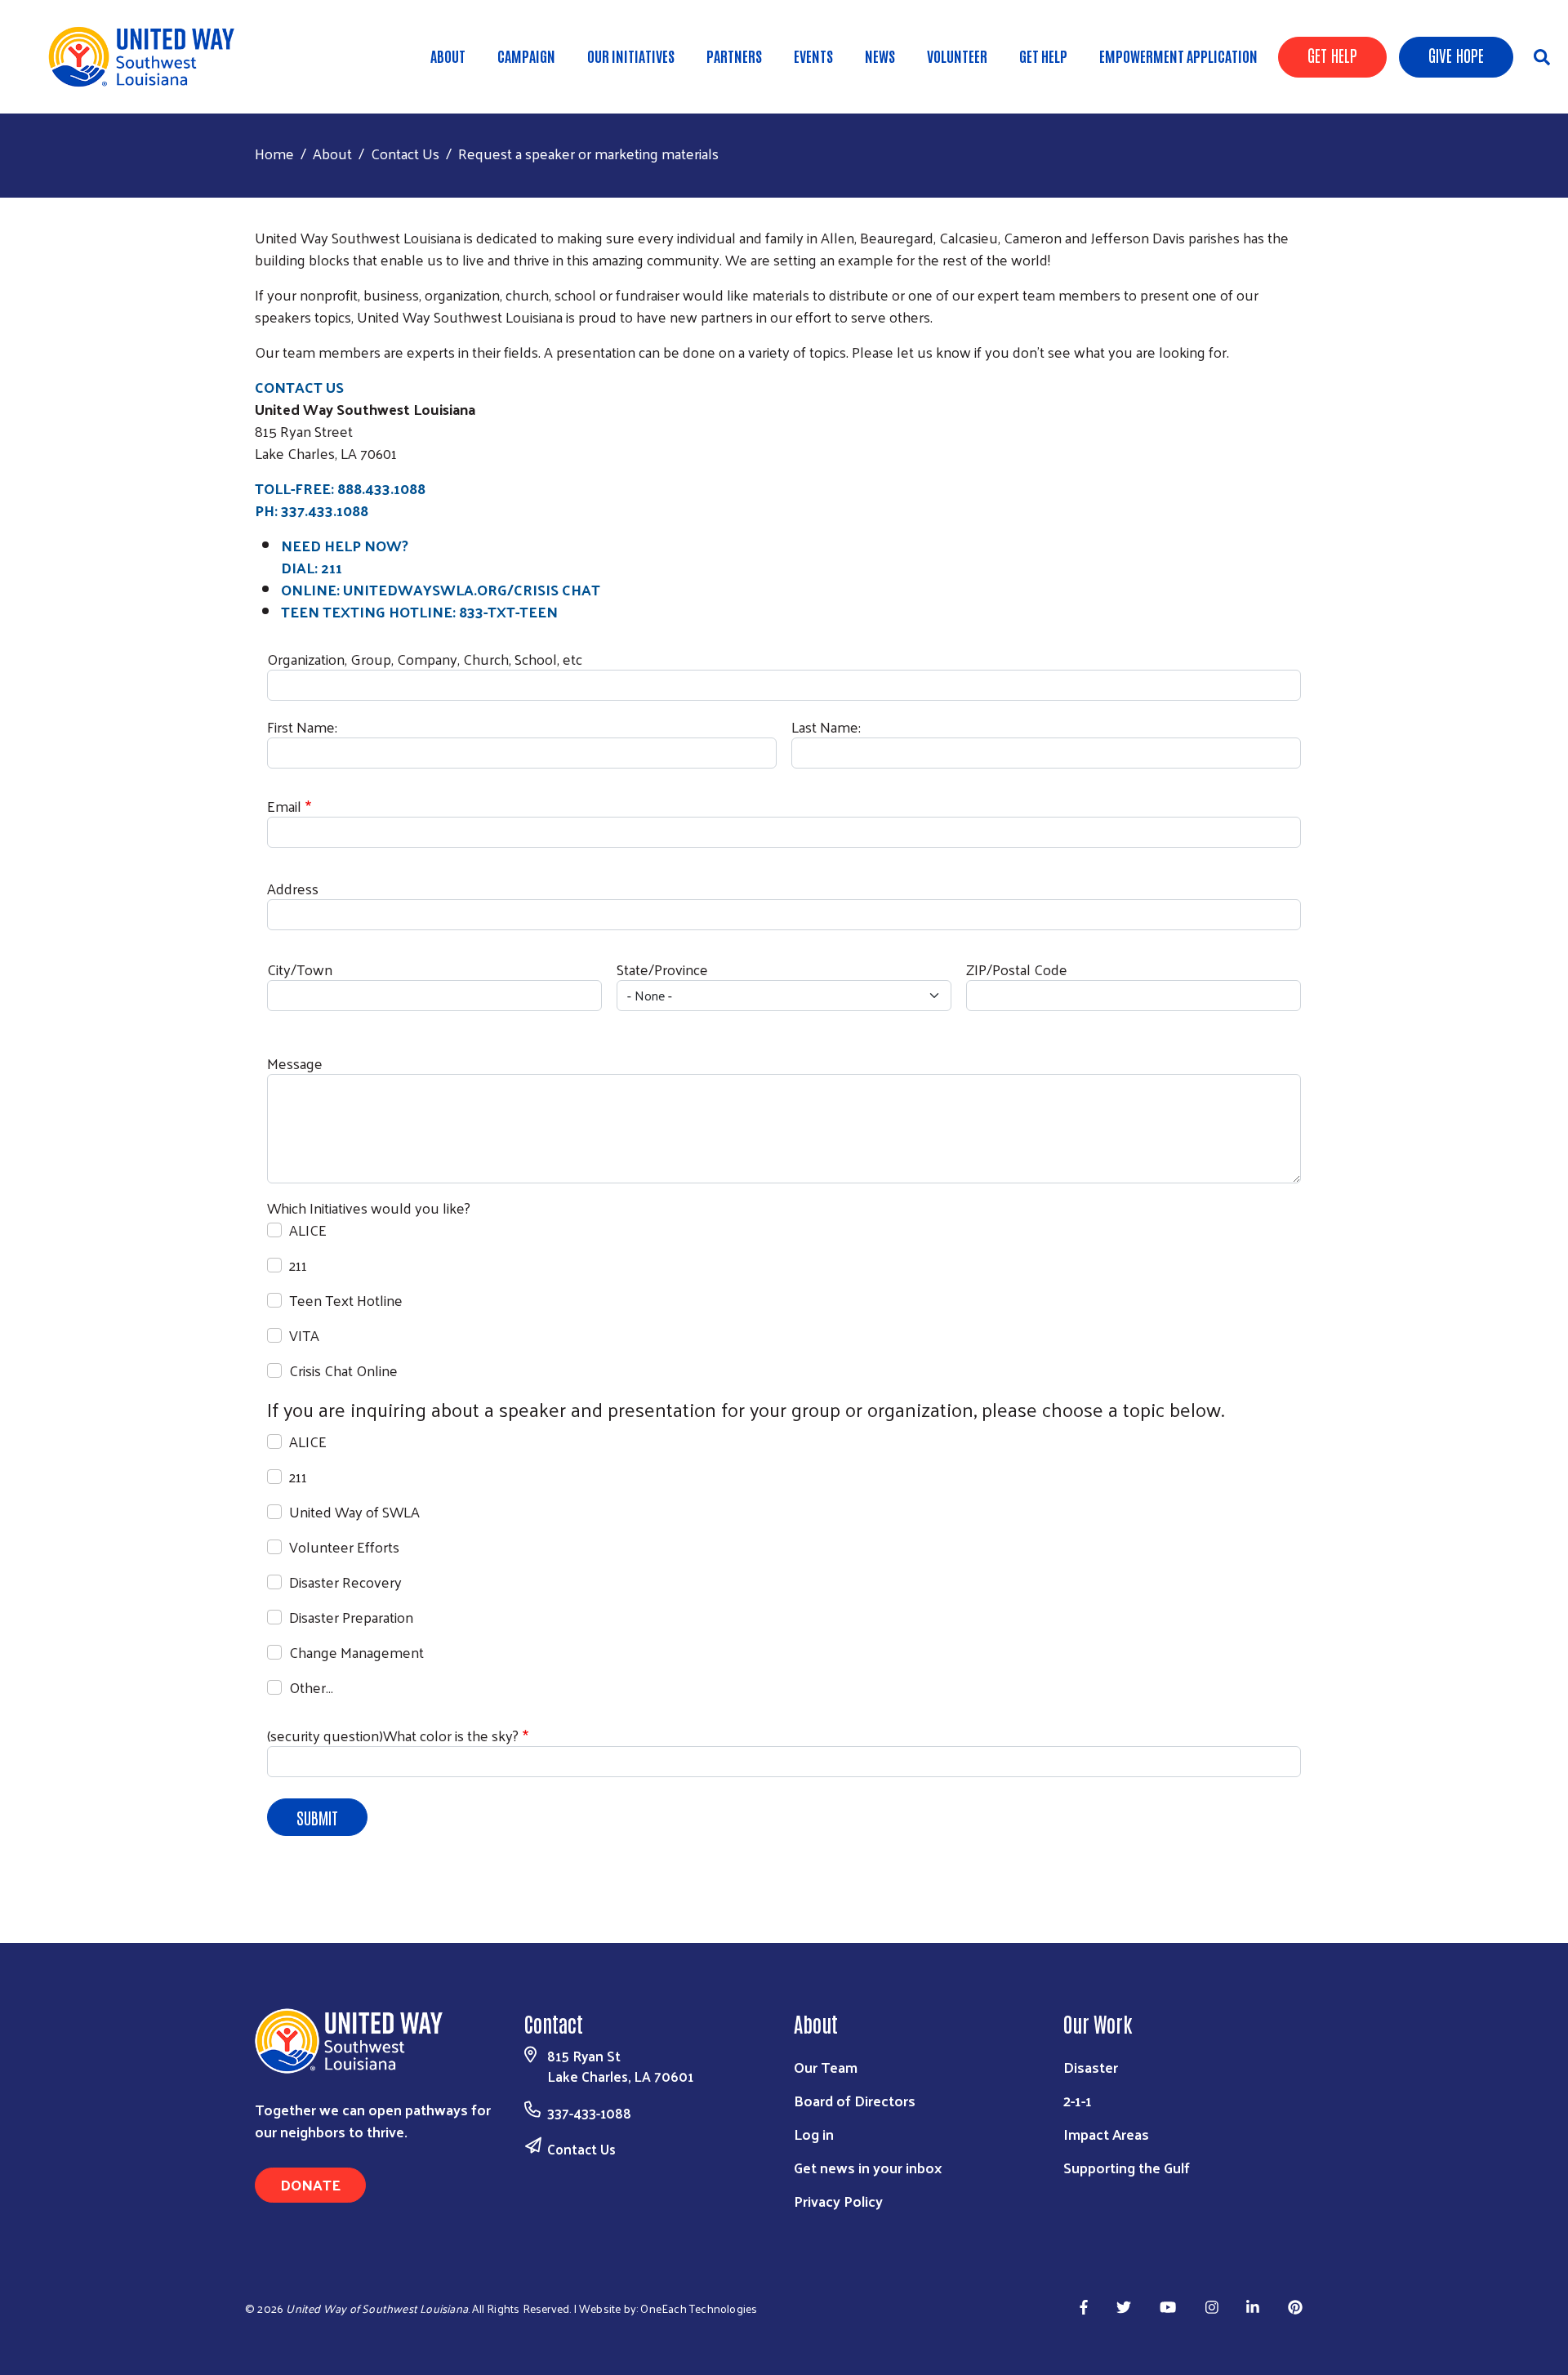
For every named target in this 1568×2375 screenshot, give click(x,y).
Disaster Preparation (351, 1617)
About (448, 56)
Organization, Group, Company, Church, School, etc (425, 659)
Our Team (826, 2067)
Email (284, 806)
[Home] (147, 57)
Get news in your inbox (868, 2167)
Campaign (526, 56)
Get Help (1043, 56)
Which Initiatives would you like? (369, 1208)
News (880, 56)
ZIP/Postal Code (1017, 969)
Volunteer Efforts (344, 1546)
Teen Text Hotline (346, 1300)
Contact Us (405, 153)
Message (295, 1063)
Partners (734, 56)
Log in (814, 2134)
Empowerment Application (1178, 56)
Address (293, 888)
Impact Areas (1106, 2134)
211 (298, 1265)
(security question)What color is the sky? (393, 1735)
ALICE (308, 1230)
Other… (311, 1687)
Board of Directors (855, 2100)
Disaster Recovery (345, 1582)
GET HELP (1332, 55)
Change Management (356, 1652)
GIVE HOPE (1456, 55)
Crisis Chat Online (343, 1370)
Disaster (1091, 2067)
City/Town (300, 969)
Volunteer (957, 56)
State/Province (662, 969)
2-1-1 (1078, 2100)
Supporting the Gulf (1127, 2167)
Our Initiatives (631, 56)
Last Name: (826, 726)
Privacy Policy (838, 2201)
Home (274, 153)
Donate (310, 2184)
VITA (304, 1335)
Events (813, 56)
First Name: (302, 726)
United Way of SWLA (354, 1511)
